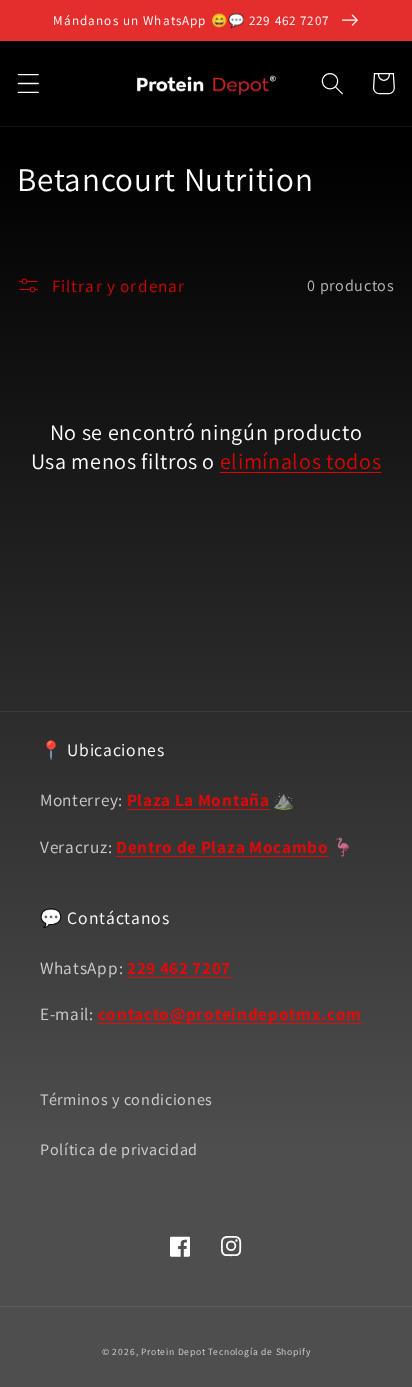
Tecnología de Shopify (259, 1351)
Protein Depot (173, 1351)
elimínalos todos (301, 461)
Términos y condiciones (126, 1099)
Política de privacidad (119, 1149)
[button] (28, 83)
